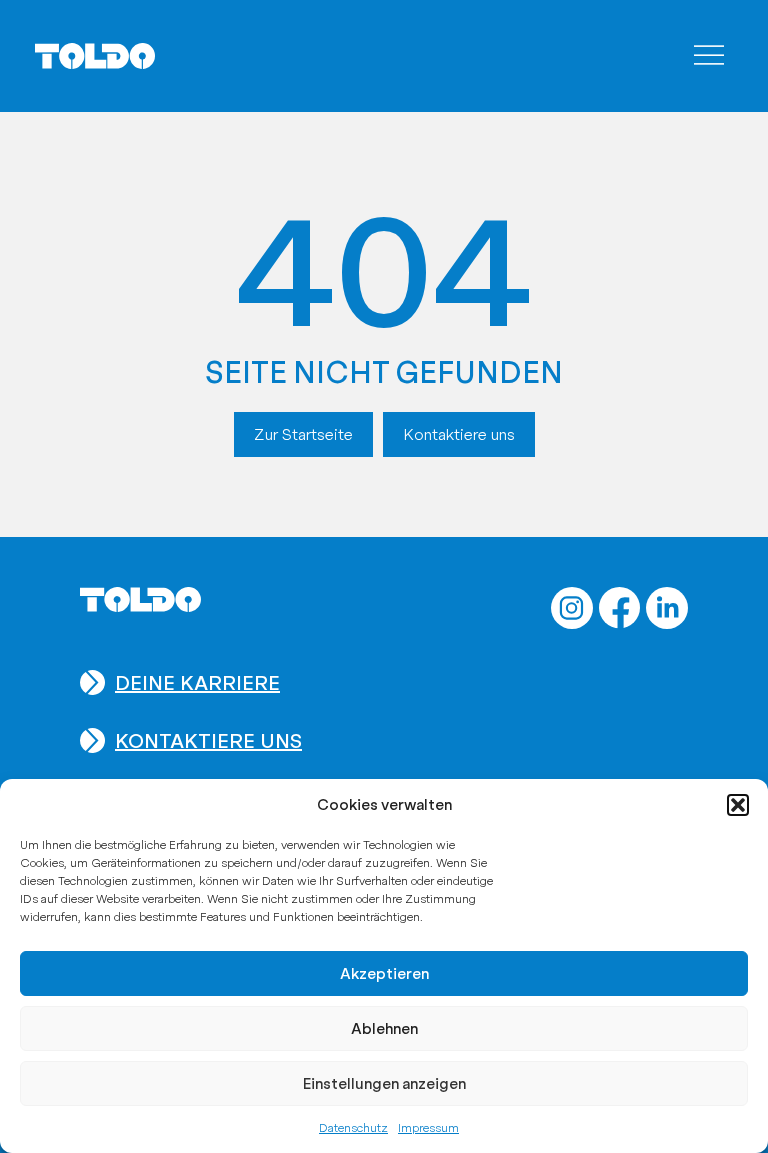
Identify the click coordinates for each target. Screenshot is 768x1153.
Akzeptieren (384, 974)
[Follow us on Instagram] (572, 608)
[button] (738, 805)
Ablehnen (384, 1029)
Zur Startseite (303, 434)
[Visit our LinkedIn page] (667, 608)
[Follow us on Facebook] (620, 608)
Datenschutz (353, 1128)
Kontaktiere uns (459, 434)
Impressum (428, 1128)
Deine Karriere (197, 683)
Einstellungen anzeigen (384, 1084)
